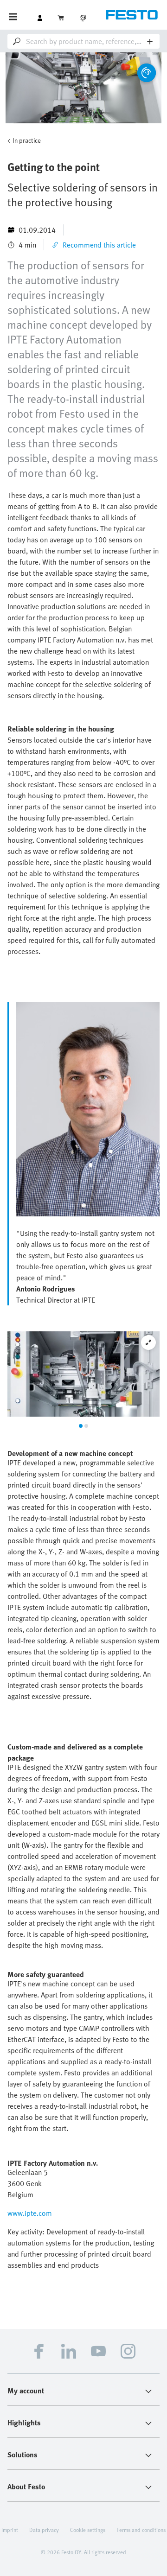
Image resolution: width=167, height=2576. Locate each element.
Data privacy (44, 2530)
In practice (27, 140)
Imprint (10, 2530)
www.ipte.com (30, 2213)
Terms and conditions (141, 2530)
